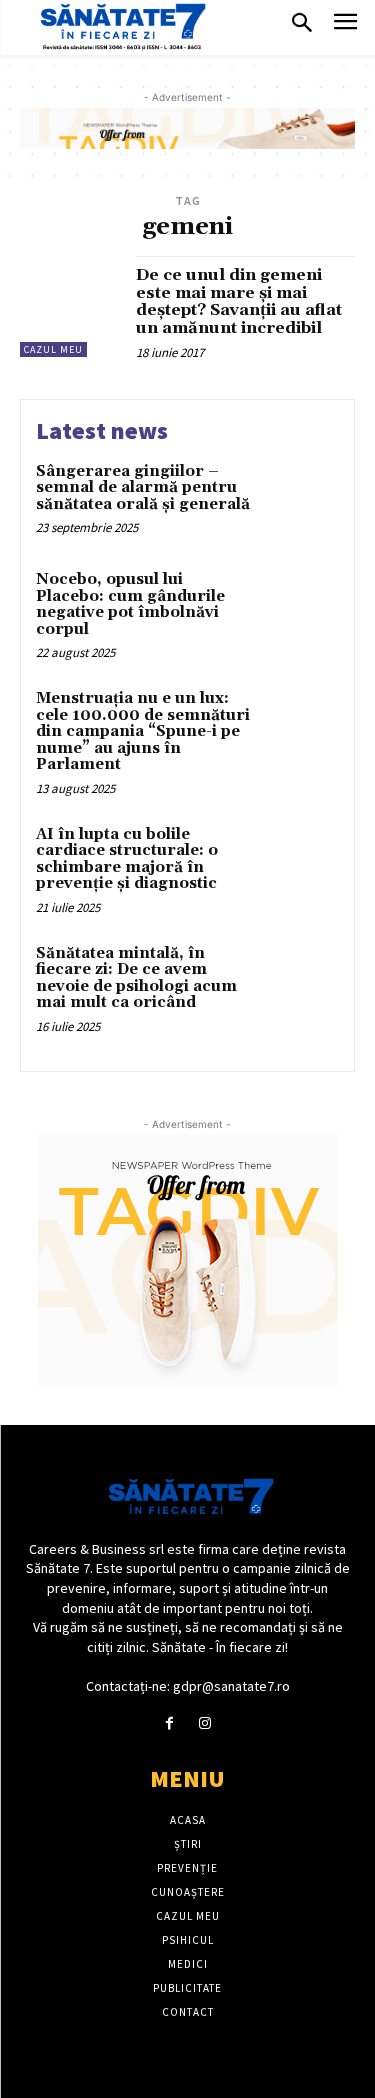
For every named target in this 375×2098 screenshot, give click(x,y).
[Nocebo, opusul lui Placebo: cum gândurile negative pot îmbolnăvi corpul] (299, 607)
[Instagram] (205, 1723)
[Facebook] (169, 1723)
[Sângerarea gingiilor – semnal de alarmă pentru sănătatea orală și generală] (299, 499)
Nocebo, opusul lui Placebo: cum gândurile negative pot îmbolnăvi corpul (130, 604)
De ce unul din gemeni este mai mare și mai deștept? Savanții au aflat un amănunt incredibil (239, 301)
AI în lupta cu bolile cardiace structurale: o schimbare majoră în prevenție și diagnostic (127, 859)
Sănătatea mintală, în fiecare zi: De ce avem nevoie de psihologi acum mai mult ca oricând (136, 978)
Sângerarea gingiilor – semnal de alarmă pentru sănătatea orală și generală (143, 488)
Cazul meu (53, 349)
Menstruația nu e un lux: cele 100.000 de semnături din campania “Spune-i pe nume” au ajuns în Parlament (143, 731)
